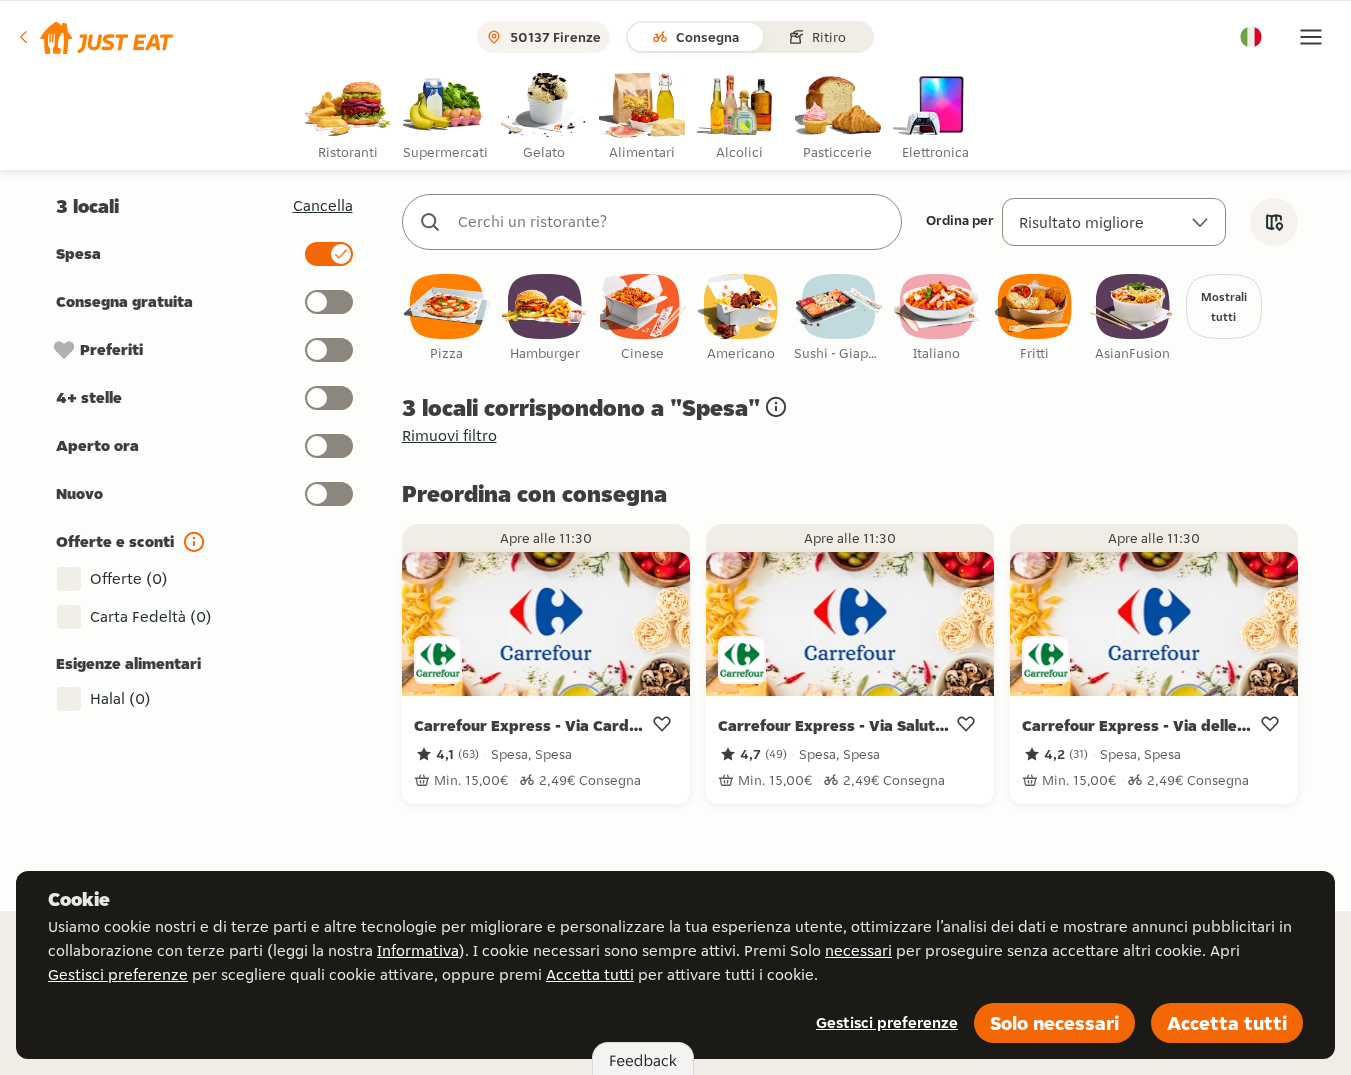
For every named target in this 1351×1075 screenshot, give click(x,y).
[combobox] (672, 222)
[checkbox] (447, 318)
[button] (94, 37)
